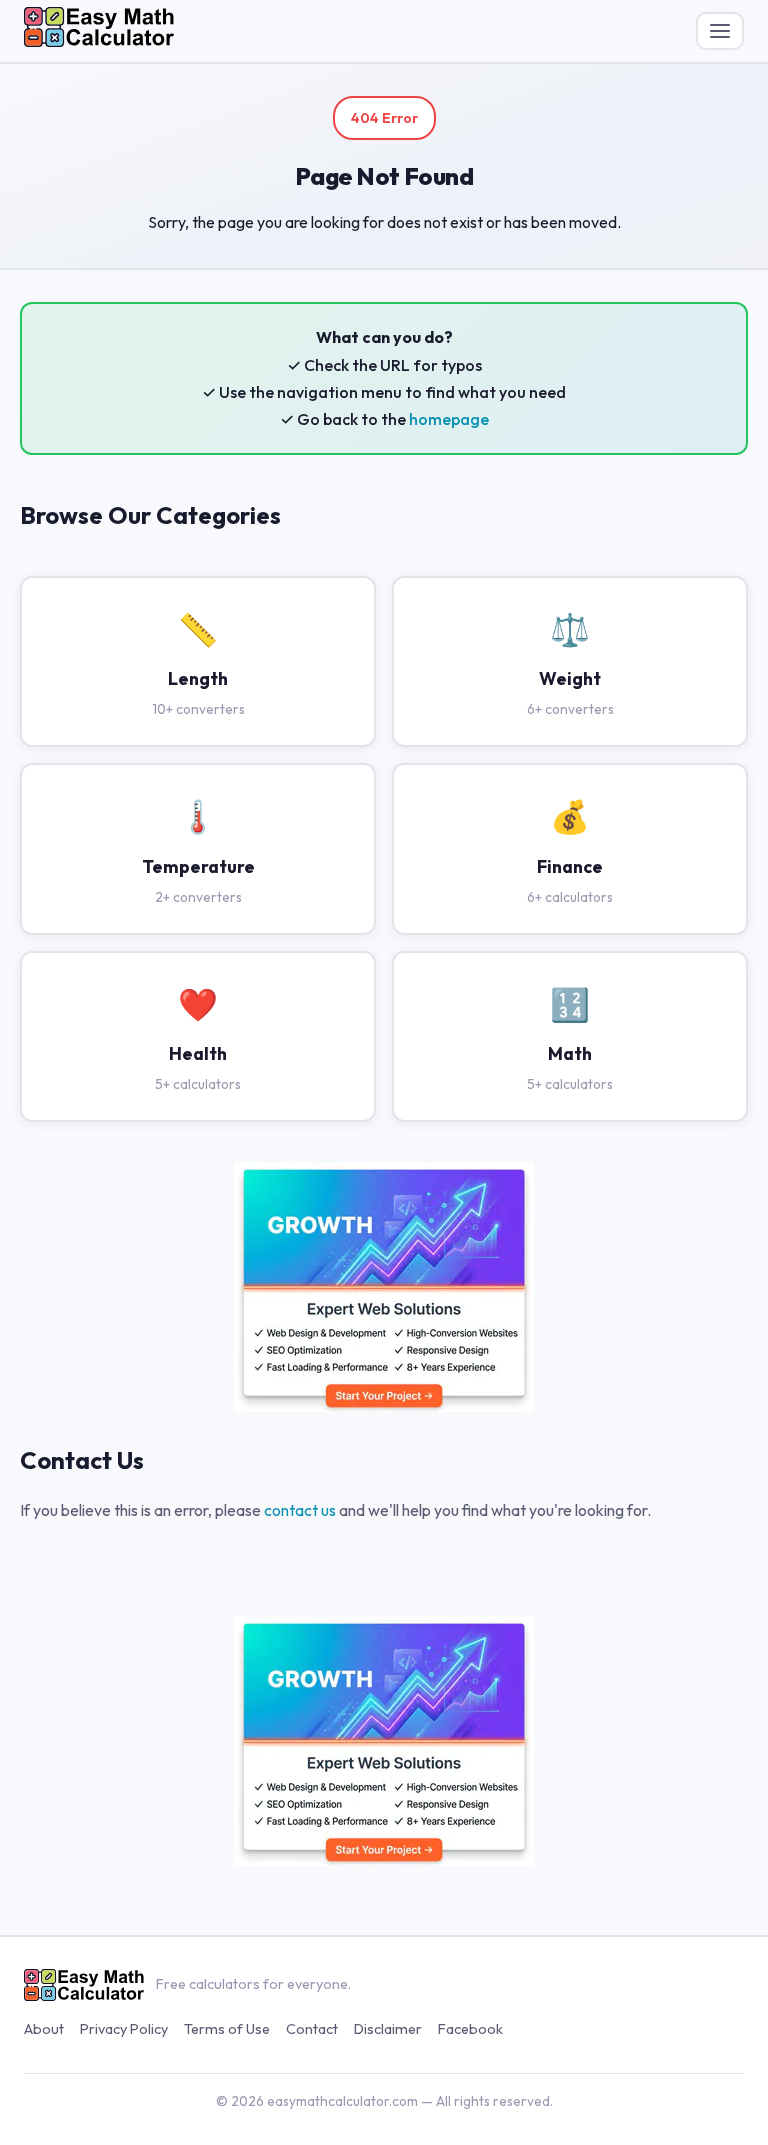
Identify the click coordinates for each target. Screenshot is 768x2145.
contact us (300, 1510)
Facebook (470, 2029)
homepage (449, 419)
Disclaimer (388, 2029)
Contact (312, 2029)
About (44, 2029)
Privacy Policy (124, 2029)
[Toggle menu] (720, 31)
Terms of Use (227, 2029)
